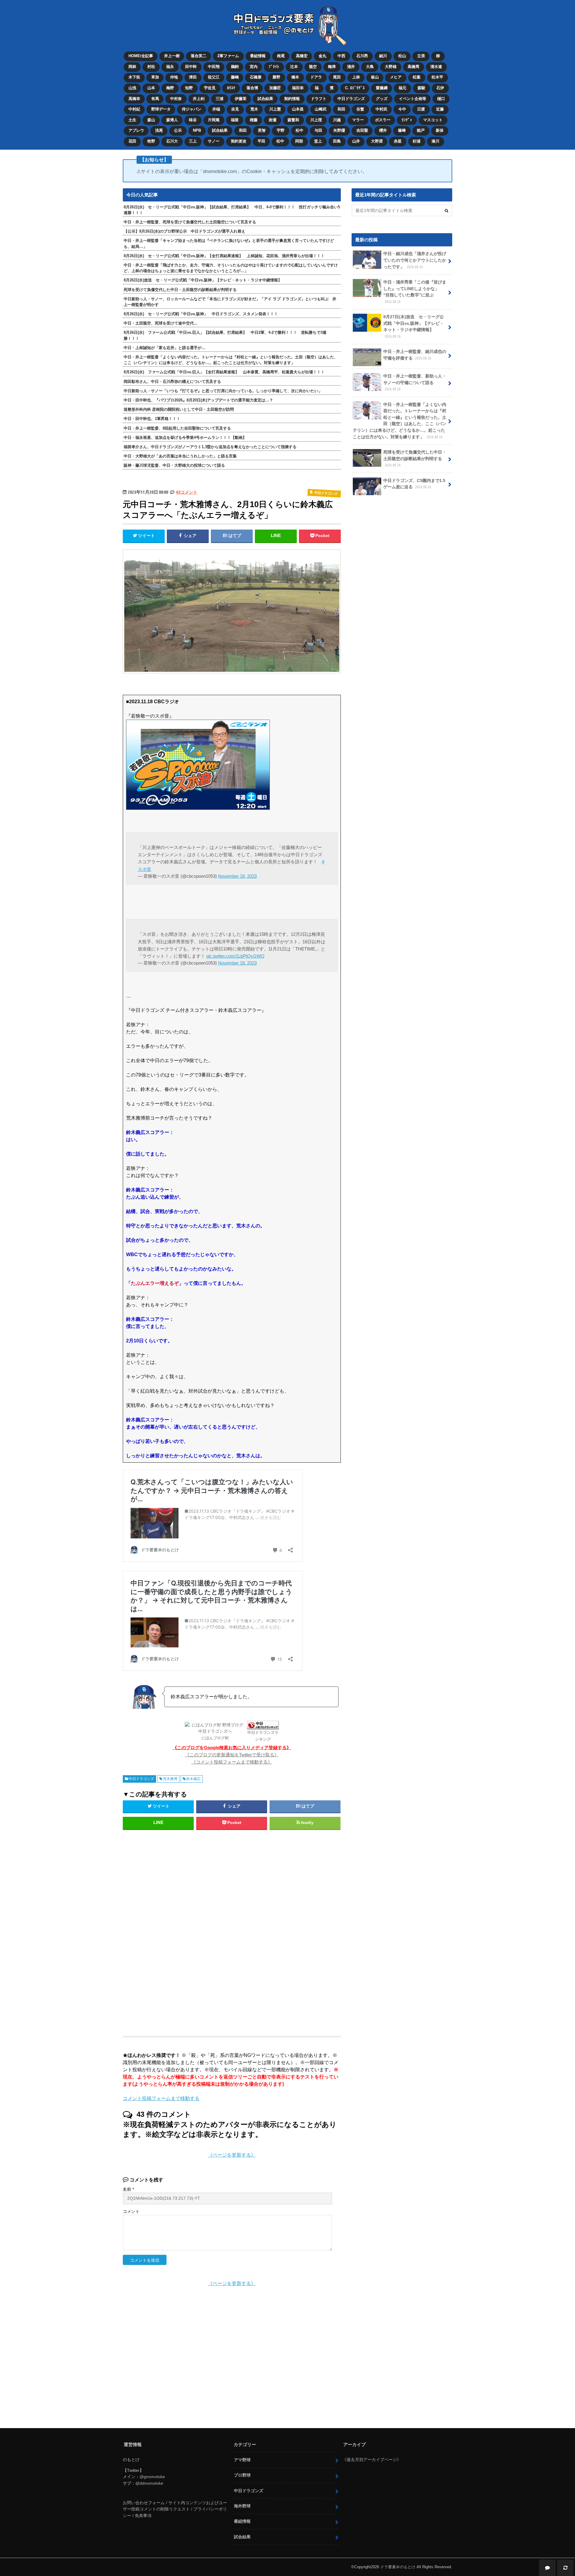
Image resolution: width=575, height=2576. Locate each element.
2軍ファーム (228, 56)
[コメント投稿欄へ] (547, 2568)
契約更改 (239, 141)
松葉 (417, 77)
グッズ (382, 99)
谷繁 (360, 109)
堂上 (318, 141)
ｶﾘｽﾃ (231, 88)
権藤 (254, 120)
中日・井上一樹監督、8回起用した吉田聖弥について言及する (177, 428)
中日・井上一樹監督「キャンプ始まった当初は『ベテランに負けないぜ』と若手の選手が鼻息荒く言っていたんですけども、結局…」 (229, 243)
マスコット (433, 120)
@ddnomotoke (149, 2483)
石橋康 (256, 77)
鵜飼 (235, 67)
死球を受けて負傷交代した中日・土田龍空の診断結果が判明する (180, 290)
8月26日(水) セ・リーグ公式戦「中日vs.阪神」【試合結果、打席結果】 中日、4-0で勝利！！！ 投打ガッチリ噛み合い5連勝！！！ (232, 210)
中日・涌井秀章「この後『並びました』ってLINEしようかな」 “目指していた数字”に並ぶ (415, 292)
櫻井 (383, 130)
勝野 (276, 77)
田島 (337, 141)
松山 (402, 56)
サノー (214, 141)
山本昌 (298, 109)
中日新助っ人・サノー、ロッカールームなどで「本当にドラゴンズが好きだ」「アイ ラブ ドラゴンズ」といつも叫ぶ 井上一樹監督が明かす (230, 302)
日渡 (421, 109)
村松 (151, 67)
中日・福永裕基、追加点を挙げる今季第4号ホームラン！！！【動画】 (185, 438)
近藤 (440, 109)
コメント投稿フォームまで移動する (161, 2098)
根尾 (281, 56)
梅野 (170, 88)
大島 (370, 67)
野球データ (161, 109)
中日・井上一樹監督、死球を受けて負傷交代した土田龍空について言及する (190, 222)
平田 (261, 141)
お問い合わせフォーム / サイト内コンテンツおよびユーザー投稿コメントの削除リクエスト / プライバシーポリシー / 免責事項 (175, 2509)
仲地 (174, 77)
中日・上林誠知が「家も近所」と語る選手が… (165, 348)
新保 (440, 130)
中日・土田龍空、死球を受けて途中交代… (161, 323)
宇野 (281, 130)
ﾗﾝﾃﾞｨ (407, 120)
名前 (128, 2189)
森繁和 (293, 120)
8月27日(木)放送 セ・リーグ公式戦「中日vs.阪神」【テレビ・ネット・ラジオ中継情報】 (414, 326)
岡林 (132, 67)
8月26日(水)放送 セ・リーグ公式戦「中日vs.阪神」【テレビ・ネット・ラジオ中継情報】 (203, 280)
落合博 (252, 88)
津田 (193, 77)
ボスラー (383, 120)
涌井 (351, 67)
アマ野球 (242, 2460)
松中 (299, 130)
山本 (151, 88)
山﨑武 (321, 109)
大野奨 (377, 141)
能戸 (421, 130)
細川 (383, 56)
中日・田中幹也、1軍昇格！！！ (152, 419)
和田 (341, 109)
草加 (155, 77)
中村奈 (176, 99)
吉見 (235, 109)
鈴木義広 (193, 1779)
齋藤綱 (382, 88)
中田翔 (214, 67)
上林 (356, 77)
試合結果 (265, 99)
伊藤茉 (241, 99)
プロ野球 (242, 2475)
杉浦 (417, 141)
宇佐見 (210, 88)
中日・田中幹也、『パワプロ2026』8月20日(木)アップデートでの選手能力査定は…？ (198, 400)
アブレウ (136, 130)
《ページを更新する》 (232, 2155)
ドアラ (316, 77)
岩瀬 (273, 120)
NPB (197, 130)
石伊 (440, 88)
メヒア (396, 77)
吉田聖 (362, 130)
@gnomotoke (152, 2477)
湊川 (435, 141)
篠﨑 (402, 130)
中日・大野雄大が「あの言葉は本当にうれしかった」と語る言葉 (180, 456)
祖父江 (214, 77)
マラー (358, 120)
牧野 (151, 141)
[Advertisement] (183, 1930)
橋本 (295, 77)
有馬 (155, 99)
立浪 (421, 56)
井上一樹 (172, 56)
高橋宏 (302, 56)
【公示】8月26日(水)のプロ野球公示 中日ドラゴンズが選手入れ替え (184, 231)
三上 (193, 141)
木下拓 (134, 77)
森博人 (172, 120)
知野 (189, 88)
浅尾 (159, 130)
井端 (216, 109)
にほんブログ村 (215, 1738)
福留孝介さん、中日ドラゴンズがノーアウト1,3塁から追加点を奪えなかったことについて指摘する (210, 447)
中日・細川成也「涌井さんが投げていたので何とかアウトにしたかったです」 (415, 260)
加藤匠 (275, 88)
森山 (151, 120)
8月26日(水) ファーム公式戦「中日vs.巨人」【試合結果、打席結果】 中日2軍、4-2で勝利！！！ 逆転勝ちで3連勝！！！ (225, 335)
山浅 (132, 88)
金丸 (323, 56)
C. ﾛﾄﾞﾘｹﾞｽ (355, 88)
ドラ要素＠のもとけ (398, 2567)
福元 (402, 88)
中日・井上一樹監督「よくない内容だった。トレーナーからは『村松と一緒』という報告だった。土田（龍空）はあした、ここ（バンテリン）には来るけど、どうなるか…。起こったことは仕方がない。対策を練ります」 (231, 360)
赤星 (398, 141)
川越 (337, 120)
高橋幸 (134, 99)
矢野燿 (339, 130)
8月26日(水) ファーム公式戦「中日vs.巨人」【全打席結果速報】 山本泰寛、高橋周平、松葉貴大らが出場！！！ (224, 372)
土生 (132, 120)
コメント (131, 2212)
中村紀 (134, 109)
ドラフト (319, 99)
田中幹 (191, 67)
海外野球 (242, 2506)
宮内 (254, 67)
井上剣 (199, 99)
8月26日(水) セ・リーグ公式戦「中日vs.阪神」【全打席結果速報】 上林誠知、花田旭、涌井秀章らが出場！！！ (224, 256)
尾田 (337, 77)
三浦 (220, 99)
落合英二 (199, 56)
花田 (132, 141)
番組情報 (258, 56)
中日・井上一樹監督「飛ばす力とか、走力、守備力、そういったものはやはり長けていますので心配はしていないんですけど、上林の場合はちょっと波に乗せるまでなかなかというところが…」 (231, 268)
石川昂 (362, 56)
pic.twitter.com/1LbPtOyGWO (235, 956)
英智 (262, 130)
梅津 (332, 67)
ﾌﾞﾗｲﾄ (274, 67)
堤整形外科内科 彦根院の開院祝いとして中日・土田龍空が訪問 (179, 409)
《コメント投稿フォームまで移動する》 (232, 1762)
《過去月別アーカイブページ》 (372, 2460)
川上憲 (275, 109)
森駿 (421, 88)
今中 (402, 109)
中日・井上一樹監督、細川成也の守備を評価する (415, 355)
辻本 (294, 67)
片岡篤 (214, 120)
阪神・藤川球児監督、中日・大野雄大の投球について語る (174, 465)
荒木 (254, 109)
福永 (170, 67)
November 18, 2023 (237, 876)
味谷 (193, 120)
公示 (178, 130)
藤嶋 (235, 77)
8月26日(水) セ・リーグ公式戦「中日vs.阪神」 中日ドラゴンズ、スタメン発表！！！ (201, 314)
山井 (356, 141)
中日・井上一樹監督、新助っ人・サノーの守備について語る (415, 382)
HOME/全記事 (141, 56)
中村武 (381, 109)
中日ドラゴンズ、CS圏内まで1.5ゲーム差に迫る (414, 484)
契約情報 (292, 99)
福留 (235, 120)
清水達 (436, 67)
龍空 (313, 67)
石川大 (172, 141)
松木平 (437, 77)
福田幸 (298, 88)
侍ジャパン (192, 109)
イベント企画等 (413, 99)
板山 (375, 77)
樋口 (441, 99)
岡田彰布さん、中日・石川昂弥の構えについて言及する (172, 382)
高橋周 (413, 67)
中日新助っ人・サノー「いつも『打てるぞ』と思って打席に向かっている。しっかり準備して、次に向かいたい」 (223, 391)
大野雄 (391, 67)
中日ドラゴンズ (351, 99)
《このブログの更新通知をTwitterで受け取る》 (232, 1755)
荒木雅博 (170, 1779)
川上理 (316, 120)
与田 (318, 130)
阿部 (299, 141)
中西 (341, 56)
